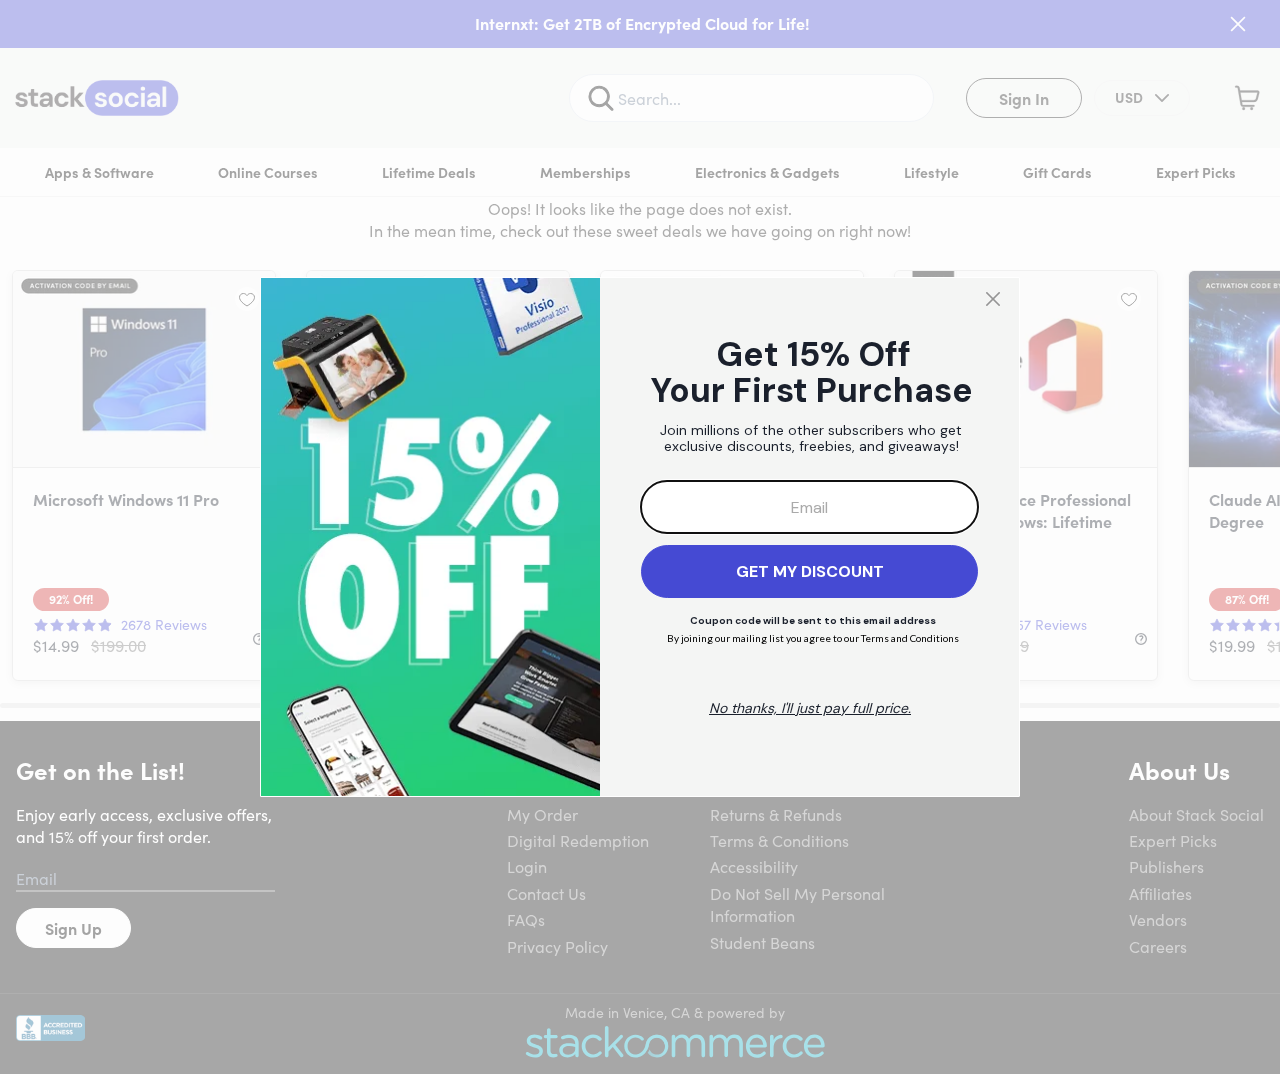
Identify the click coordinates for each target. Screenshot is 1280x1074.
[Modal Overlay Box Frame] (640, 537)
